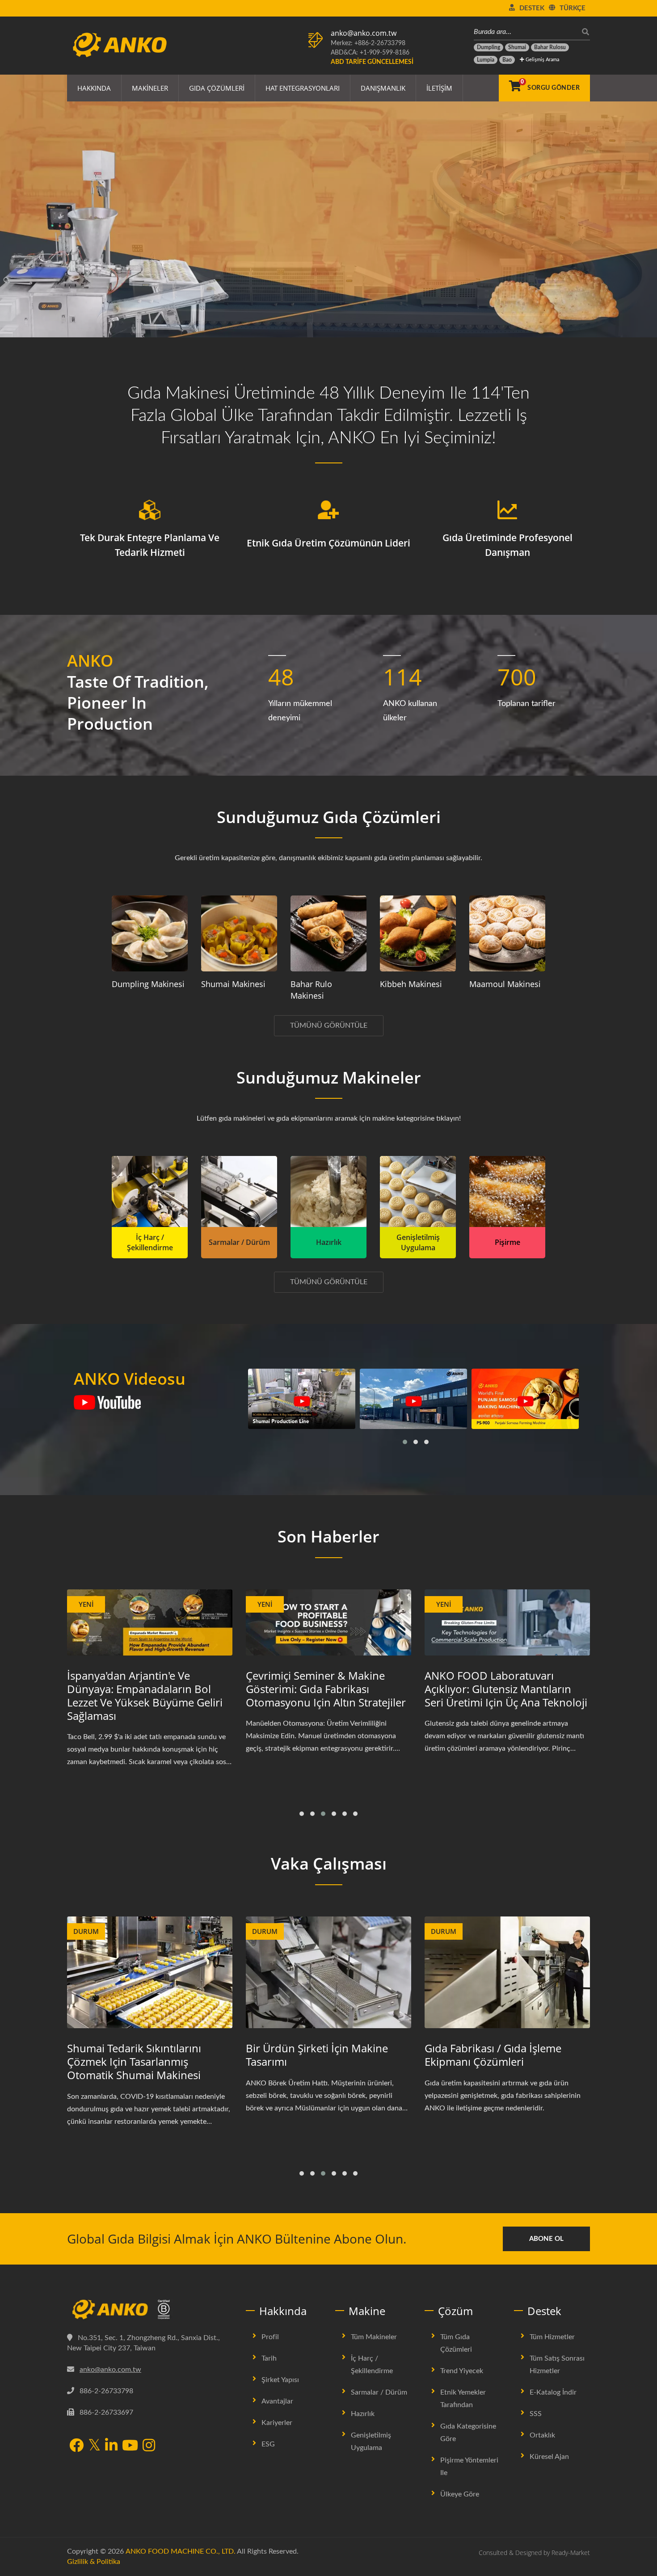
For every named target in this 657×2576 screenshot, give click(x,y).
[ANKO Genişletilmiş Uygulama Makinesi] (418, 1191)
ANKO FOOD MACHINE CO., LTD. (181, 2551)
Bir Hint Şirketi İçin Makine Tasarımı (490, 2055)
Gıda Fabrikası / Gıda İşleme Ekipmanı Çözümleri (314, 2055)
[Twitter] (94, 2446)
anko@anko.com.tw (364, 33)
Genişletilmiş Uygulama (371, 2442)
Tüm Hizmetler (552, 2337)
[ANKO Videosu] (107, 1403)
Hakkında (94, 88)
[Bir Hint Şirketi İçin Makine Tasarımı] (507, 1973)
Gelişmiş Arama (542, 60)
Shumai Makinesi (233, 984)
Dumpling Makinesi (148, 984)
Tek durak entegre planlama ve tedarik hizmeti (150, 545)
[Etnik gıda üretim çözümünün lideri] (328, 510)
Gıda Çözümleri (217, 88)
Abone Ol (546, 2239)
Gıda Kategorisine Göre (468, 2433)
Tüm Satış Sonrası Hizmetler (557, 2365)
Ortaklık (542, 2435)
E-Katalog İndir (553, 2392)
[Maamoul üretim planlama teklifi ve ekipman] (507, 933)
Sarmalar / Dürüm (379, 2392)
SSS (536, 2414)
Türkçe (573, 8)
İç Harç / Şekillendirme (372, 2365)
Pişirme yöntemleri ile (469, 2467)
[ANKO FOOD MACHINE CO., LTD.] (150, 2310)
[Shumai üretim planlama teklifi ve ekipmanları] (239, 933)
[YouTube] (130, 2446)
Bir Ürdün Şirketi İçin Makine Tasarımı (138, 2055)
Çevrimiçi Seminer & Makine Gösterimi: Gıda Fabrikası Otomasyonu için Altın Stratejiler (147, 1689)
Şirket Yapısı (280, 2380)
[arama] (583, 32)
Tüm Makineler (374, 2337)
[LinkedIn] (111, 2446)
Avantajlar (277, 2401)
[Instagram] (149, 2446)
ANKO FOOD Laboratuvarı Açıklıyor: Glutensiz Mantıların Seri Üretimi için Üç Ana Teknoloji (327, 1689)
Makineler (150, 88)
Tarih (269, 2358)
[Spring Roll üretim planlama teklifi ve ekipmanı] (328, 933)
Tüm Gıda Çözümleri (456, 2343)
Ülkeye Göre (460, 2494)
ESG (268, 2444)
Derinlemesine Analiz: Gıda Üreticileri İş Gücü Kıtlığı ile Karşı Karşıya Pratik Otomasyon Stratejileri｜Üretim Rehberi (503, 1696)
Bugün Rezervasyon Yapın (121, 255)
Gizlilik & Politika (94, 2562)
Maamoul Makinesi (505, 984)
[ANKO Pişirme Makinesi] (507, 1191)
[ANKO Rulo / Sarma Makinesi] (239, 1191)
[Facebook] (76, 2446)
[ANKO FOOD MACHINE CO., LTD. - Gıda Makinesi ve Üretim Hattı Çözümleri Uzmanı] (120, 42)
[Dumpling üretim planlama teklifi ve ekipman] (150, 933)
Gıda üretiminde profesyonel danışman (507, 545)
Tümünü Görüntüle (329, 1025)
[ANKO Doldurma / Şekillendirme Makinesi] (150, 1191)
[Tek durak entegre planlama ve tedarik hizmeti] (150, 510)
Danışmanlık (383, 88)
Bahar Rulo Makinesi (311, 990)
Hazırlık (363, 2414)
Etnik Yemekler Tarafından (463, 2399)
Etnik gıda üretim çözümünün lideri (328, 543)
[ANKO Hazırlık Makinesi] (328, 1191)
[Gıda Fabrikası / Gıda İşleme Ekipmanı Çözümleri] (328, 1973)
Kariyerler (277, 2423)
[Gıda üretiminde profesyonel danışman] (507, 510)
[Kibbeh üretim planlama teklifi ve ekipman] (418, 933)
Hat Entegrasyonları (303, 88)
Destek (532, 8)
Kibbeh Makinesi (411, 984)
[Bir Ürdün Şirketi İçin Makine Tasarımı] (150, 1973)
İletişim (439, 88)
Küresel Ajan (549, 2457)
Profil (270, 2337)
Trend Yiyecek (462, 2371)
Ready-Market (571, 2553)
